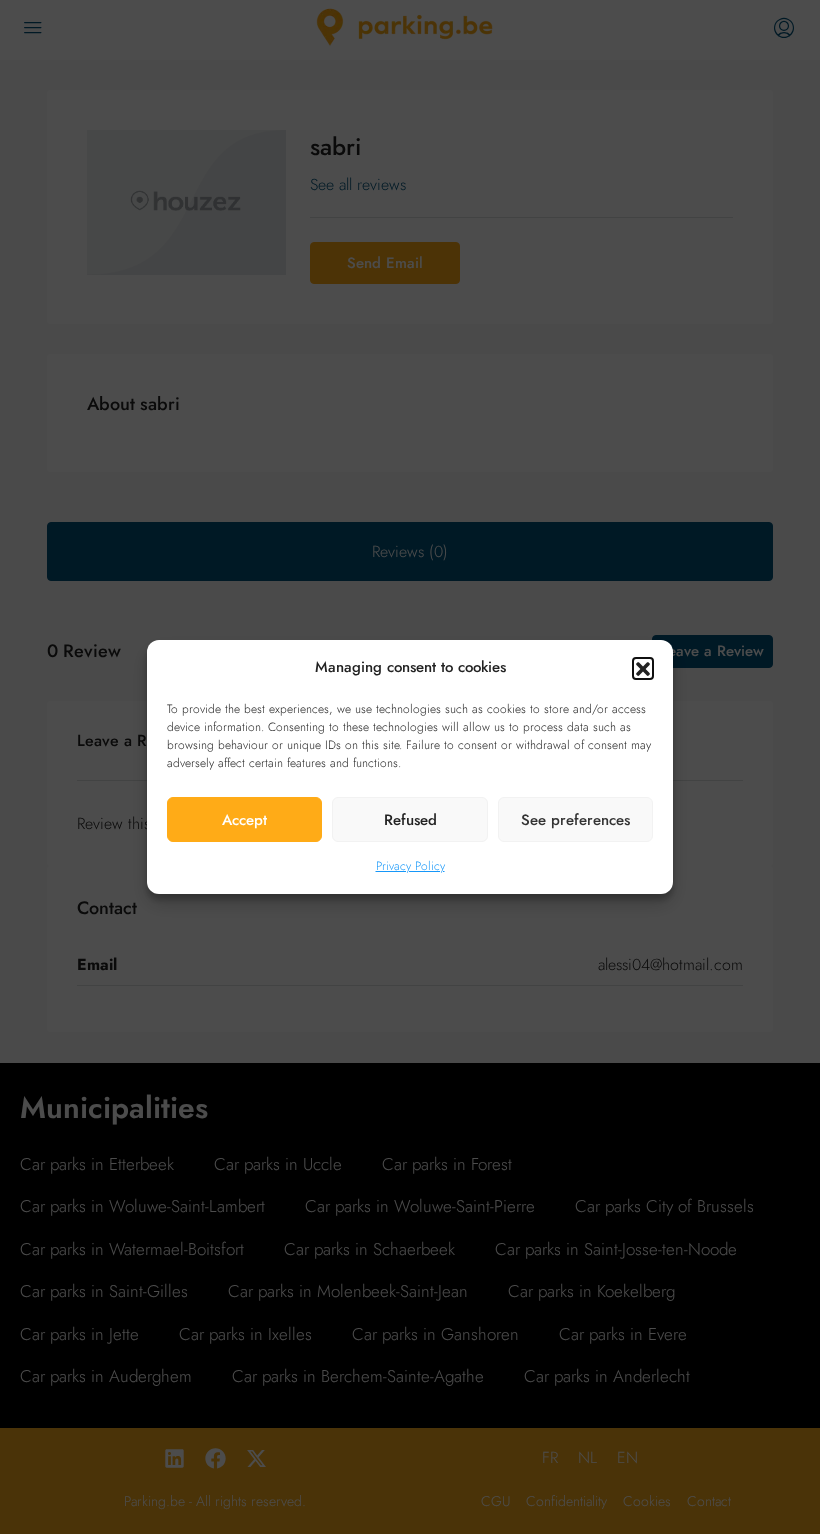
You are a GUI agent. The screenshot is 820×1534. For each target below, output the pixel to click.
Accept (244, 820)
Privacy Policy (410, 866)
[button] (643, 668)
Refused (410, 820)
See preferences (575, 820)
